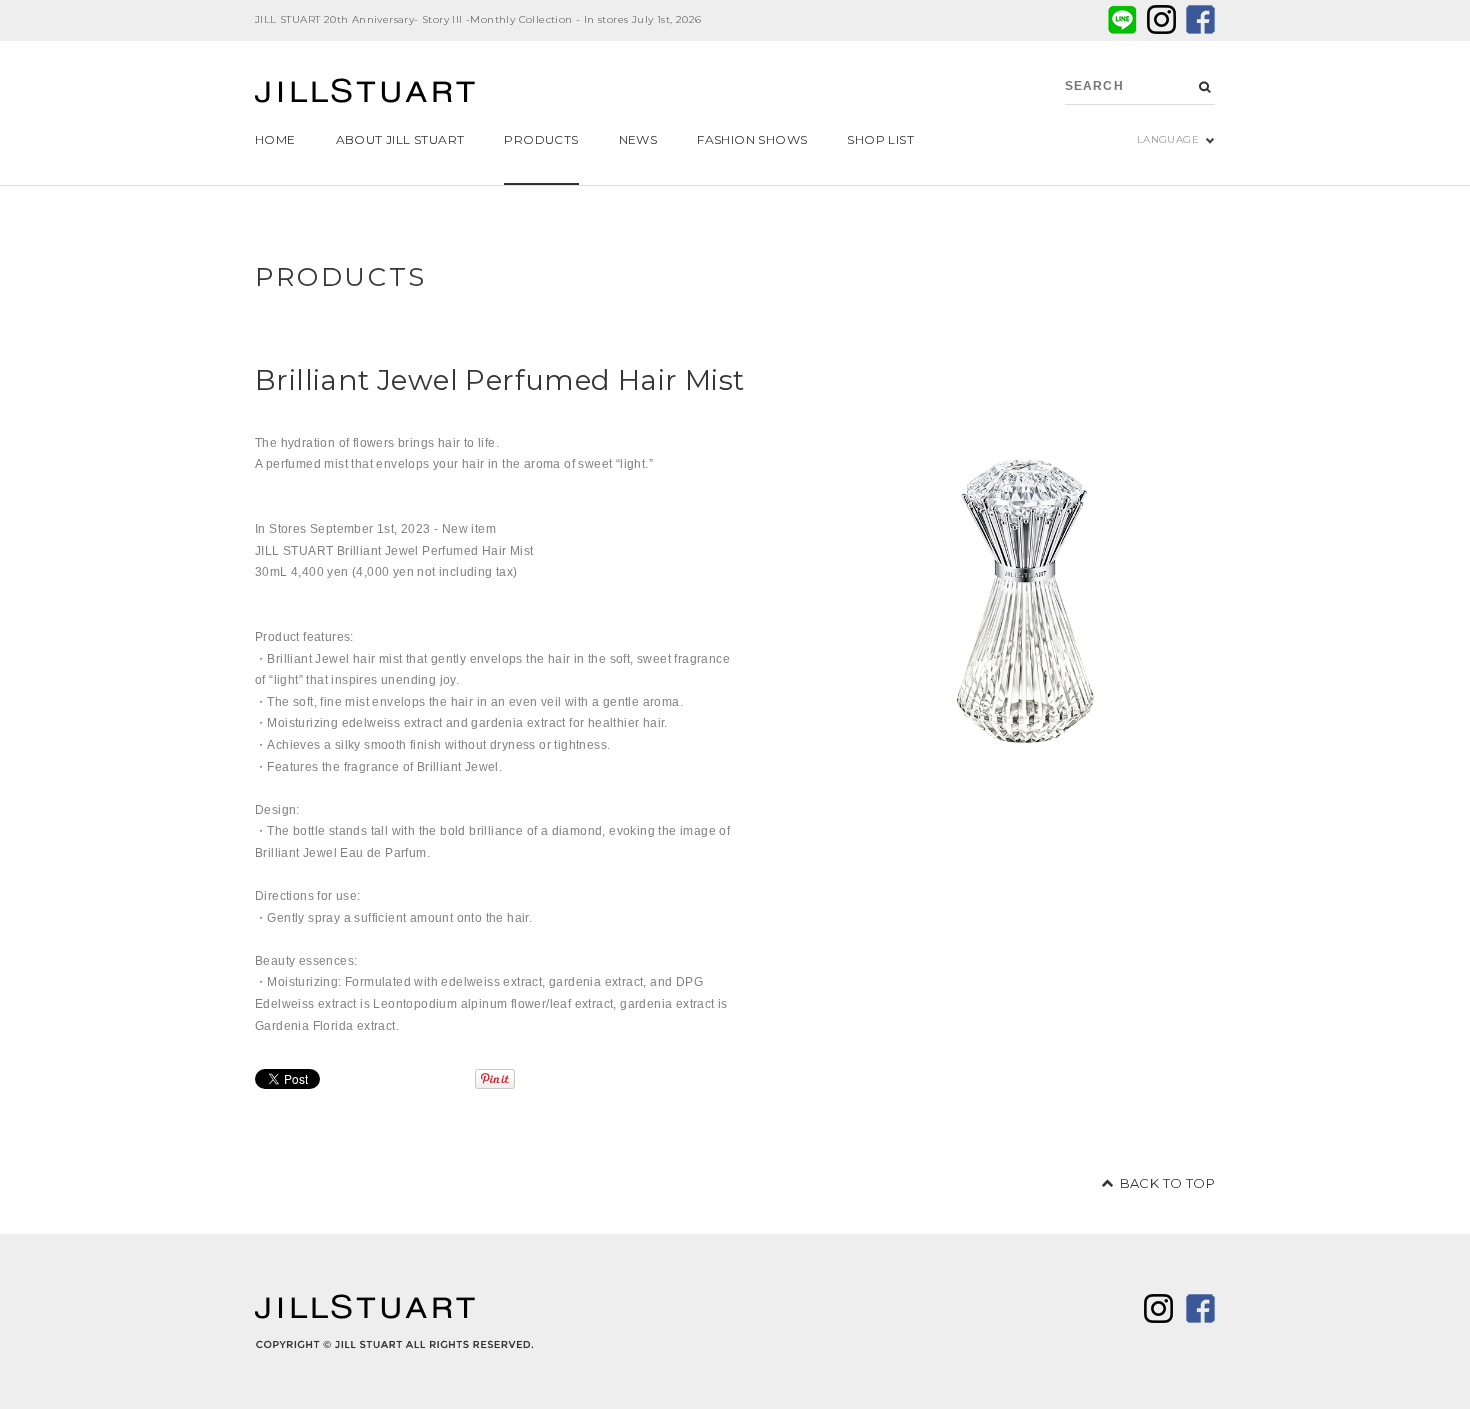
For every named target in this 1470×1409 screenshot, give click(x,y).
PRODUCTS (341, 277)
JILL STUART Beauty (365, 93)
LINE (1122, 19)
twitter (1161, 19)
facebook (1200, 19)
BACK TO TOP (1167, 1183)
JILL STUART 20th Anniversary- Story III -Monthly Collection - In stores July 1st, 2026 (478, 19)
